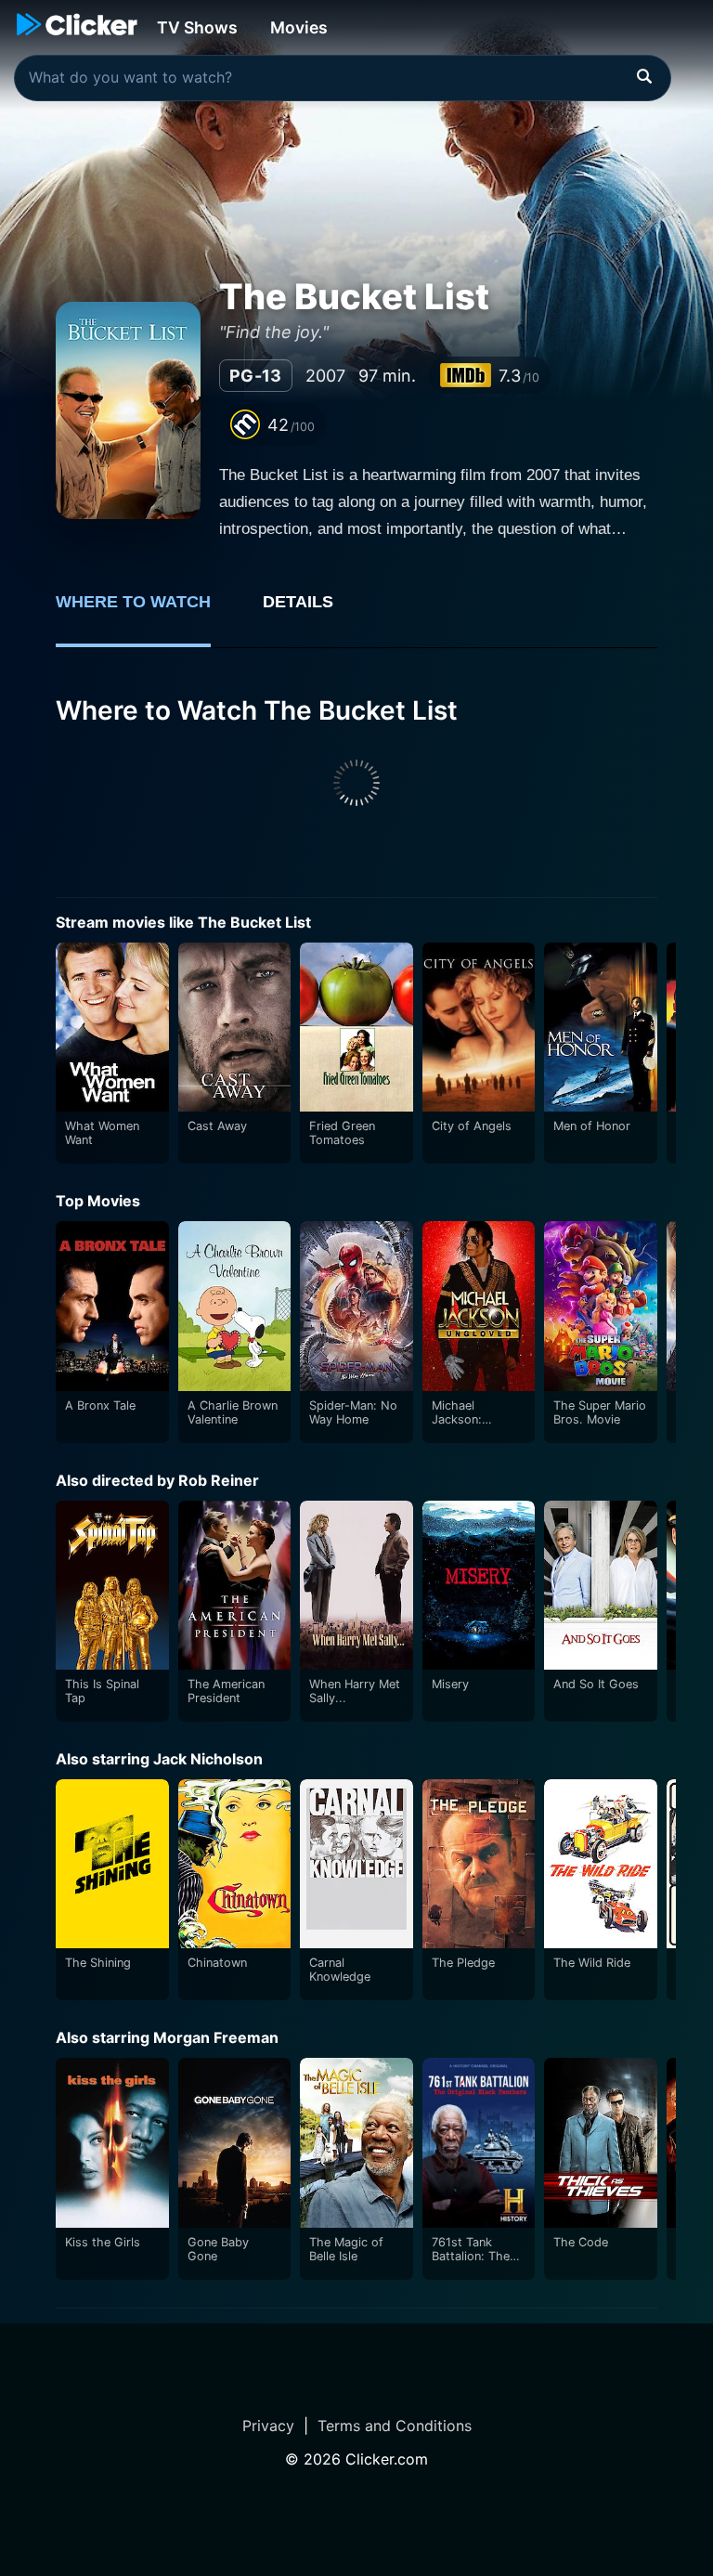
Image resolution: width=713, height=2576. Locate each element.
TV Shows (197, 27)
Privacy (268, 2426)
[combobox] (343, 78)
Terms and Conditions (395, 2426)
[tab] (146, 612)
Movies (299, 27)
